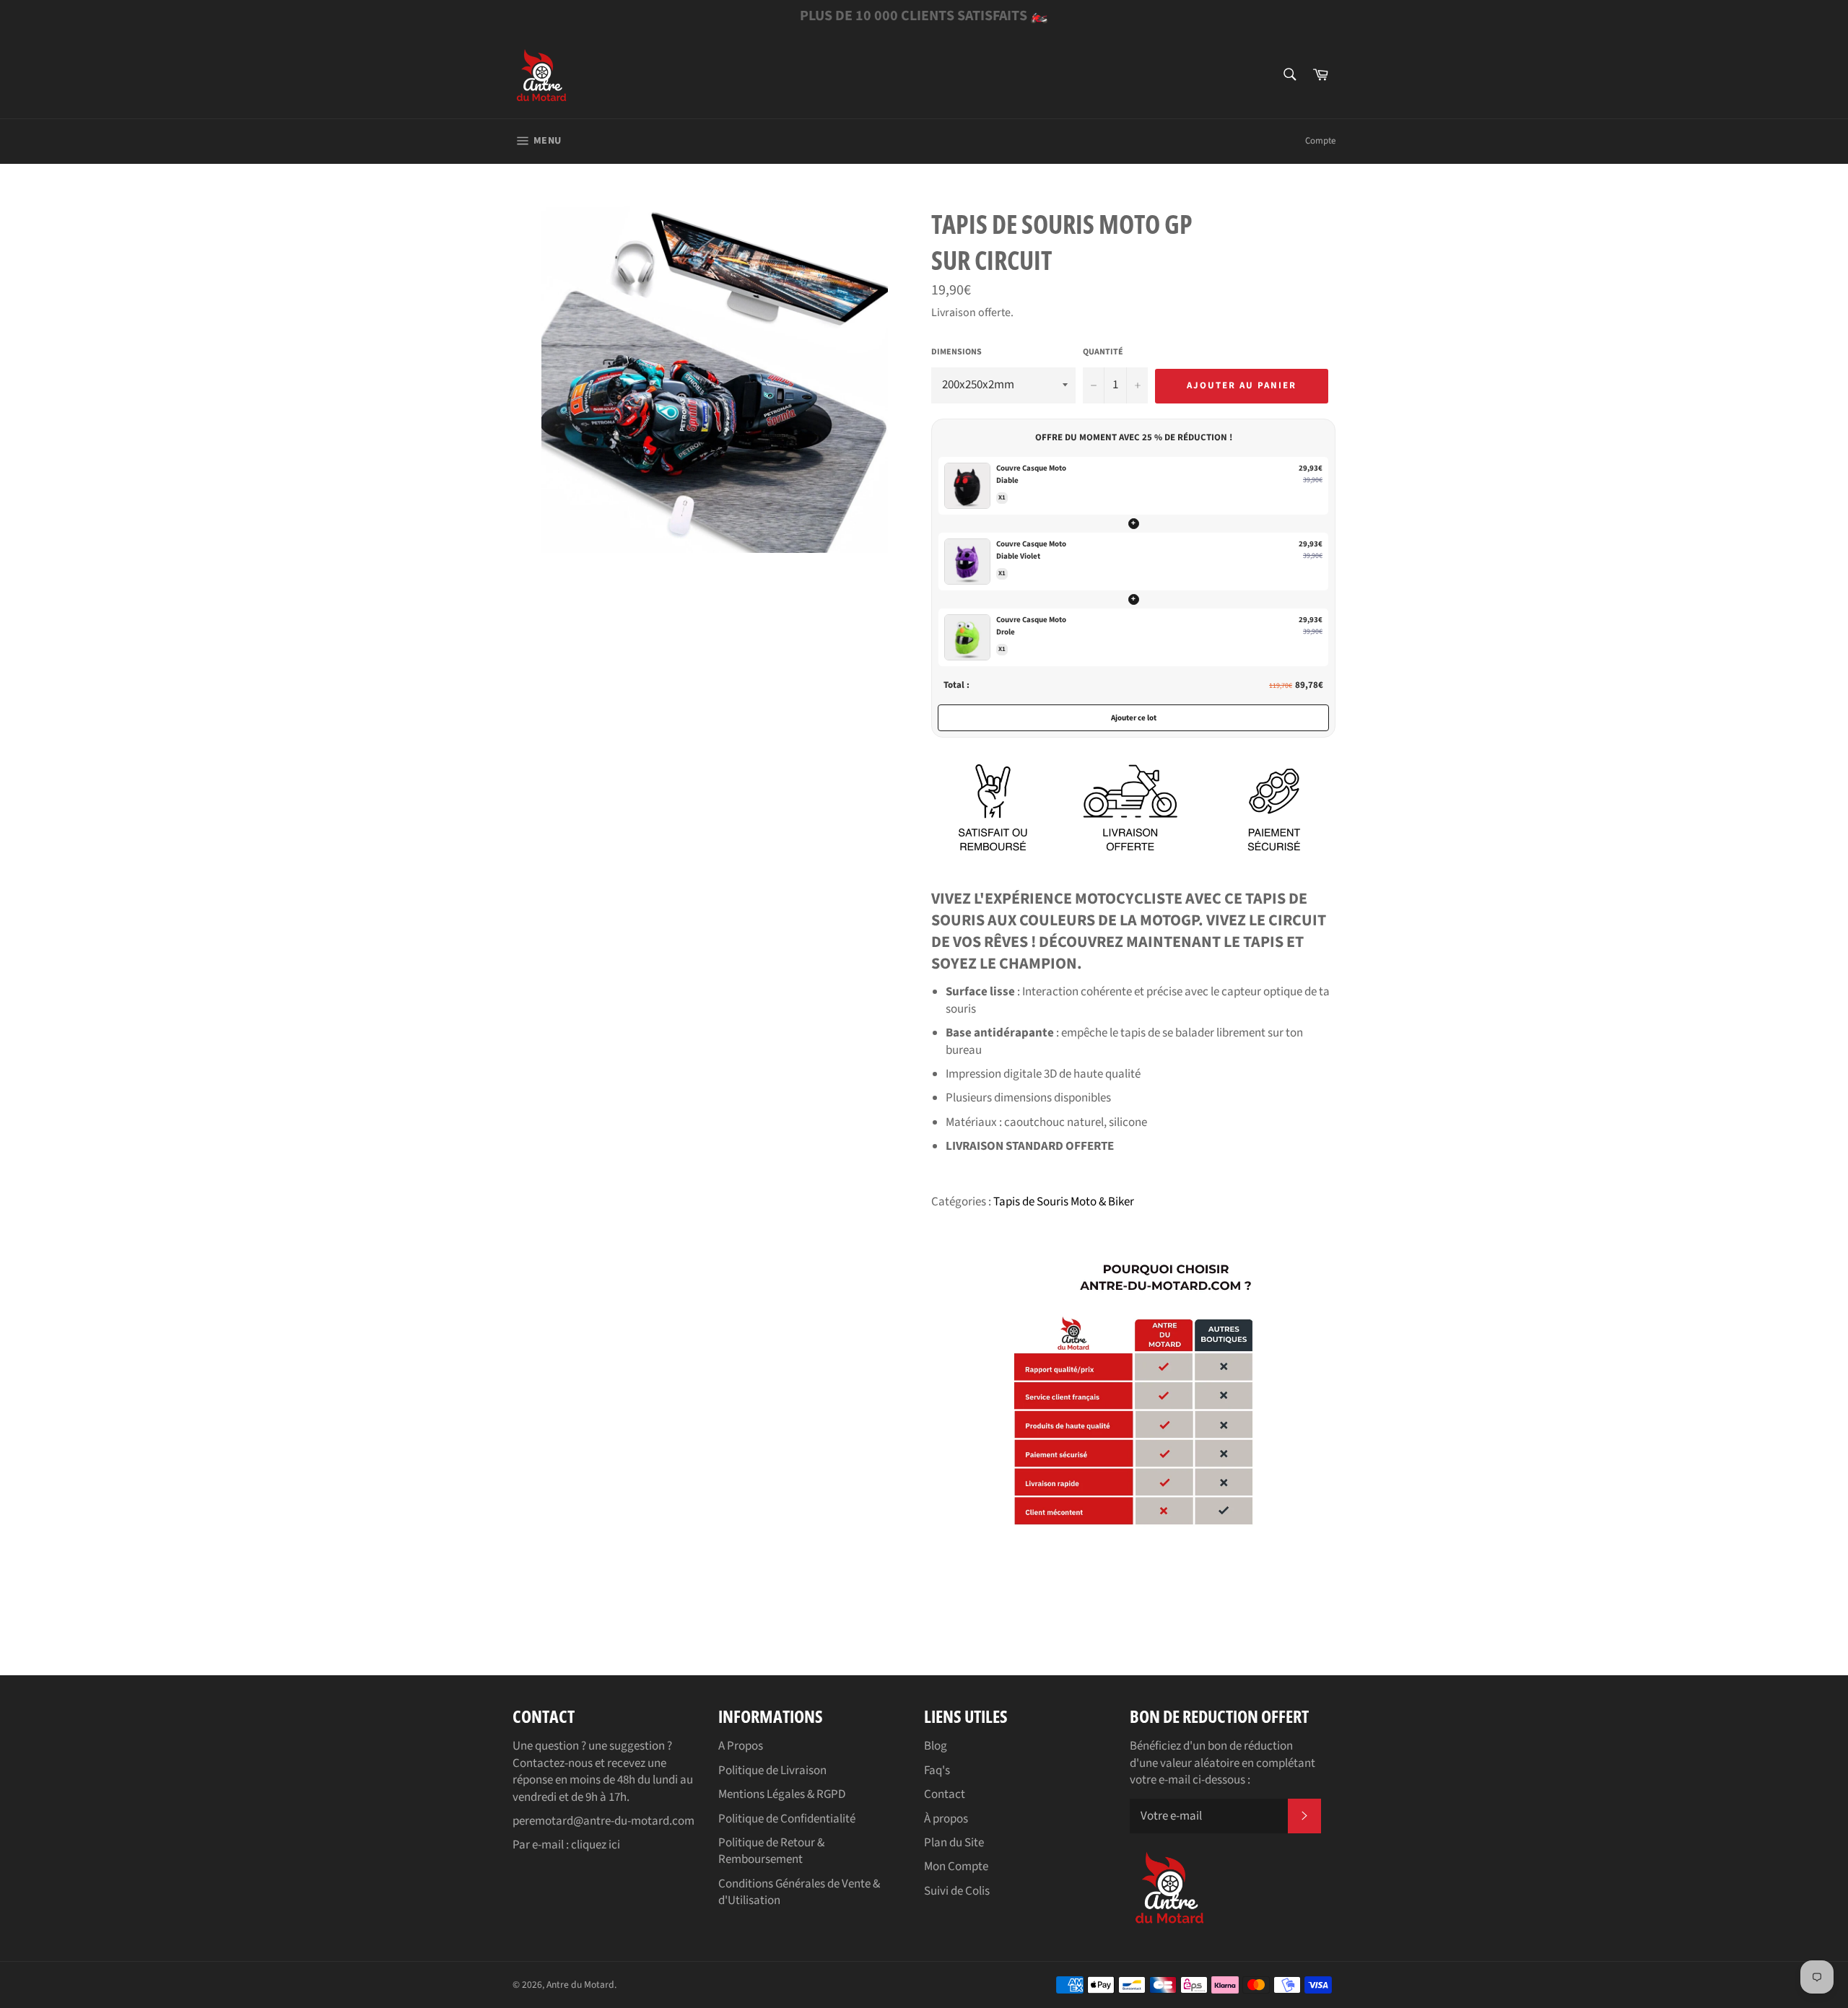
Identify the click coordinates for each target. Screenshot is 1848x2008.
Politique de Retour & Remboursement (771, 1851)
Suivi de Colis (957, 1891)
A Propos (741, 1746)
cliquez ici (596, 1845)
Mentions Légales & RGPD (782, 1794)
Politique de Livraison (772, 1771)
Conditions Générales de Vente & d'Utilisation (799, 1892)
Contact (945, 1794)
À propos (946, 1819)
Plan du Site (954, 1843)
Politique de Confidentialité (787, 1819)
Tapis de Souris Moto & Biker (1064, 1202)
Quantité (1103, 352)
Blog (936, 1746)
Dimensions (956, 352)
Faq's (937, 1771)
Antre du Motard (580, 1985)
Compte (1320, 141)
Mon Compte (956, 1867)
